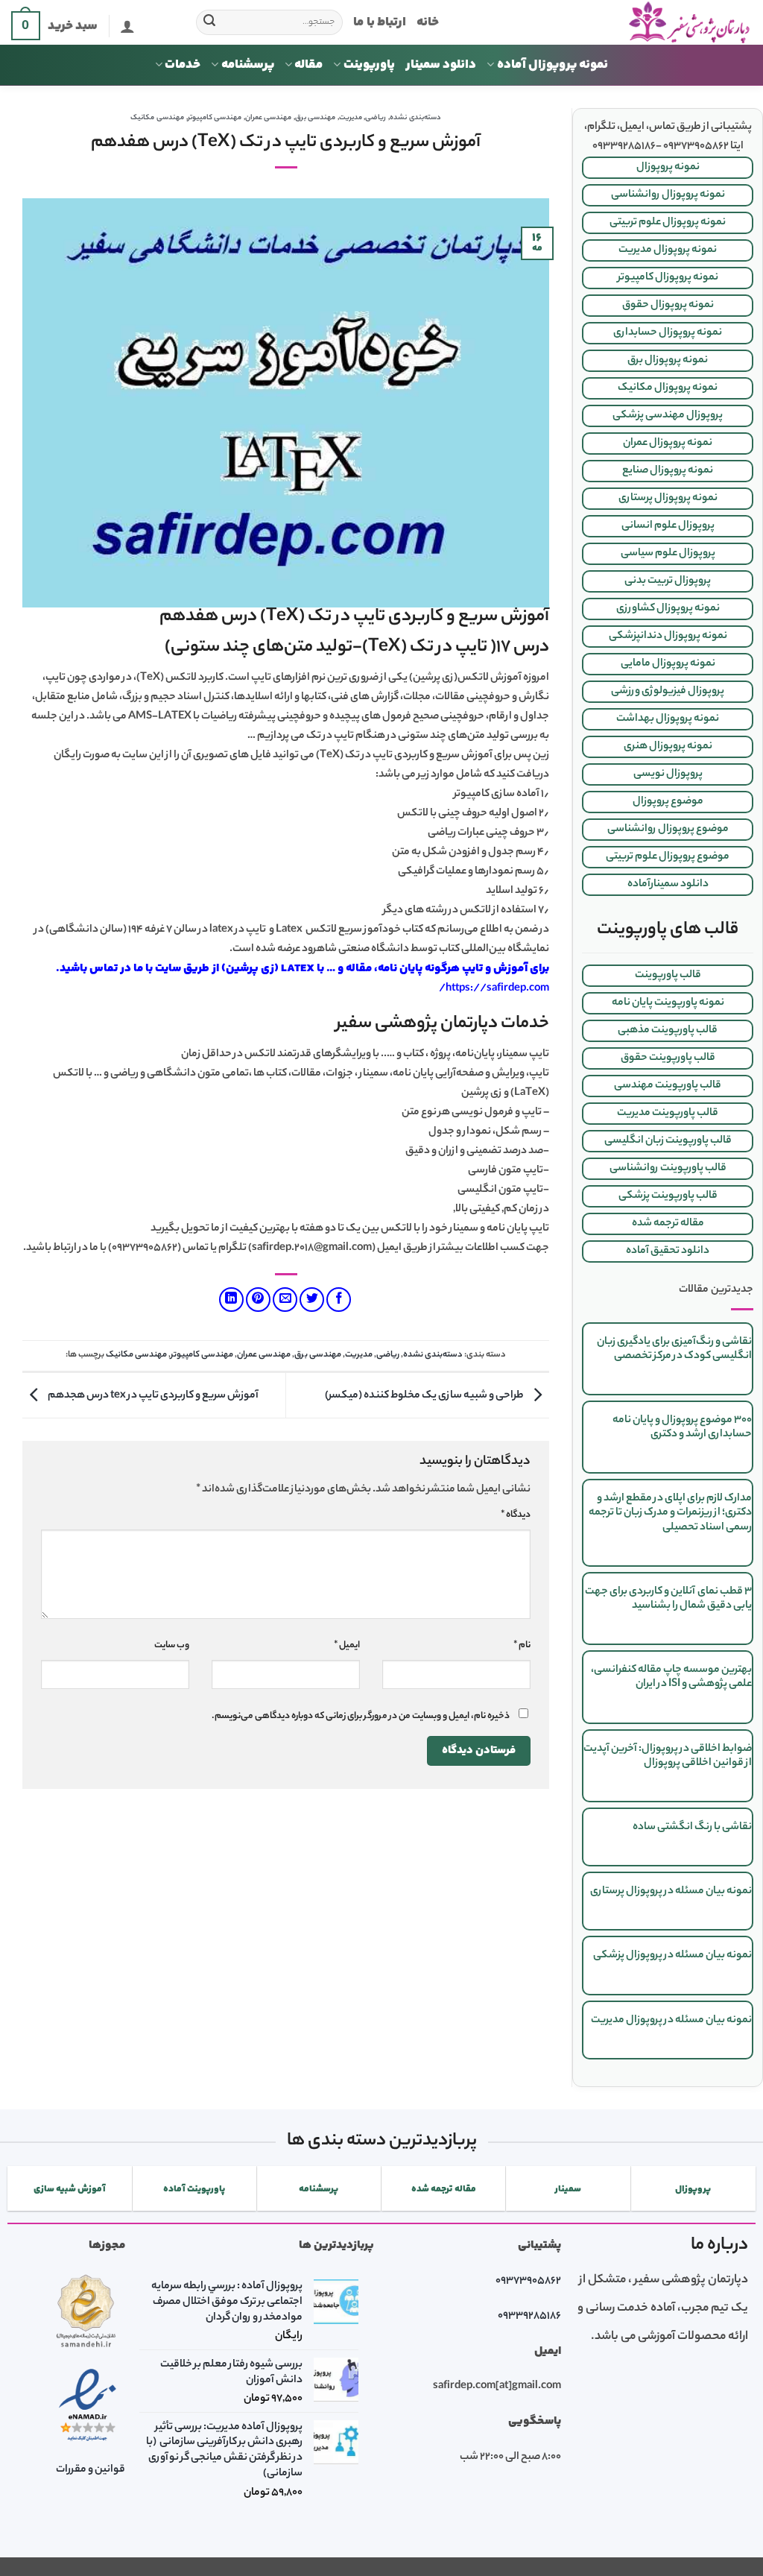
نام (522, 1646)
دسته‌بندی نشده (415, 118)
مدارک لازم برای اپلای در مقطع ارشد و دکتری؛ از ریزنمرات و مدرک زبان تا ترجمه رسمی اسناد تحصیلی (670, 1513)
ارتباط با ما (380, 22)
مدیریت (351, 118)
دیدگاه (516, 1515)
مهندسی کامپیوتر (215, 118)
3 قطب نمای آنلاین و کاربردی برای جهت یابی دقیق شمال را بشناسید (668, 1599)
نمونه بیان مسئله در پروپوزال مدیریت (671, 2021)
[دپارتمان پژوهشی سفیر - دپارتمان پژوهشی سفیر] (607, 23)
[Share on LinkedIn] (231, 1300)
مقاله (308, 65)
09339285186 (529, 2317)
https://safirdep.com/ (494, 989)
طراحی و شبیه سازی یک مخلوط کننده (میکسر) (425, 1395)
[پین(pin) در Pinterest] (258, 1300)
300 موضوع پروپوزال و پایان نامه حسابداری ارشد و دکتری (682, 1428)
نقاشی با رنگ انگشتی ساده (692, 1828)
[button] (127, 26)
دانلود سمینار (441, 65)
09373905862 (528, 2282)
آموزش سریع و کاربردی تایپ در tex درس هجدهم (152, 1395)
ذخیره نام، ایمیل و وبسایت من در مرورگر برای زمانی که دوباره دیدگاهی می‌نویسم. (361, 1717)
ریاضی (376, 118)
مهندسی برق (316, 118)
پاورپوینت (369, 65)
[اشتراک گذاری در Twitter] (312, 1300)
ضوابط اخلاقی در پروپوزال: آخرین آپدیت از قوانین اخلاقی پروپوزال (668, 1756)
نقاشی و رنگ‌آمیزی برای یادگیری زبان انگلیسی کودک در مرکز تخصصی (674, 1349)
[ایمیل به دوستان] (285, 1300)
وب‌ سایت (172, 1646)
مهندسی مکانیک (157, 118)
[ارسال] (210, 22)
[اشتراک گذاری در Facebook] (339, 1300)
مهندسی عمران (269, 118)
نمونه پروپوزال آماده (553, 65)
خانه (428, 22)
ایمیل (347, 1646)
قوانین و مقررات (91, 2470)
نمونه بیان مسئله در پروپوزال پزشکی (672, 1956)
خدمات (183, 65)
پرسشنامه (248, 65)
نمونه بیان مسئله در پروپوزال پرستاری (671, 1892)
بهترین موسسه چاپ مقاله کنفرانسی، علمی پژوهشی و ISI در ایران (671, 1677)
